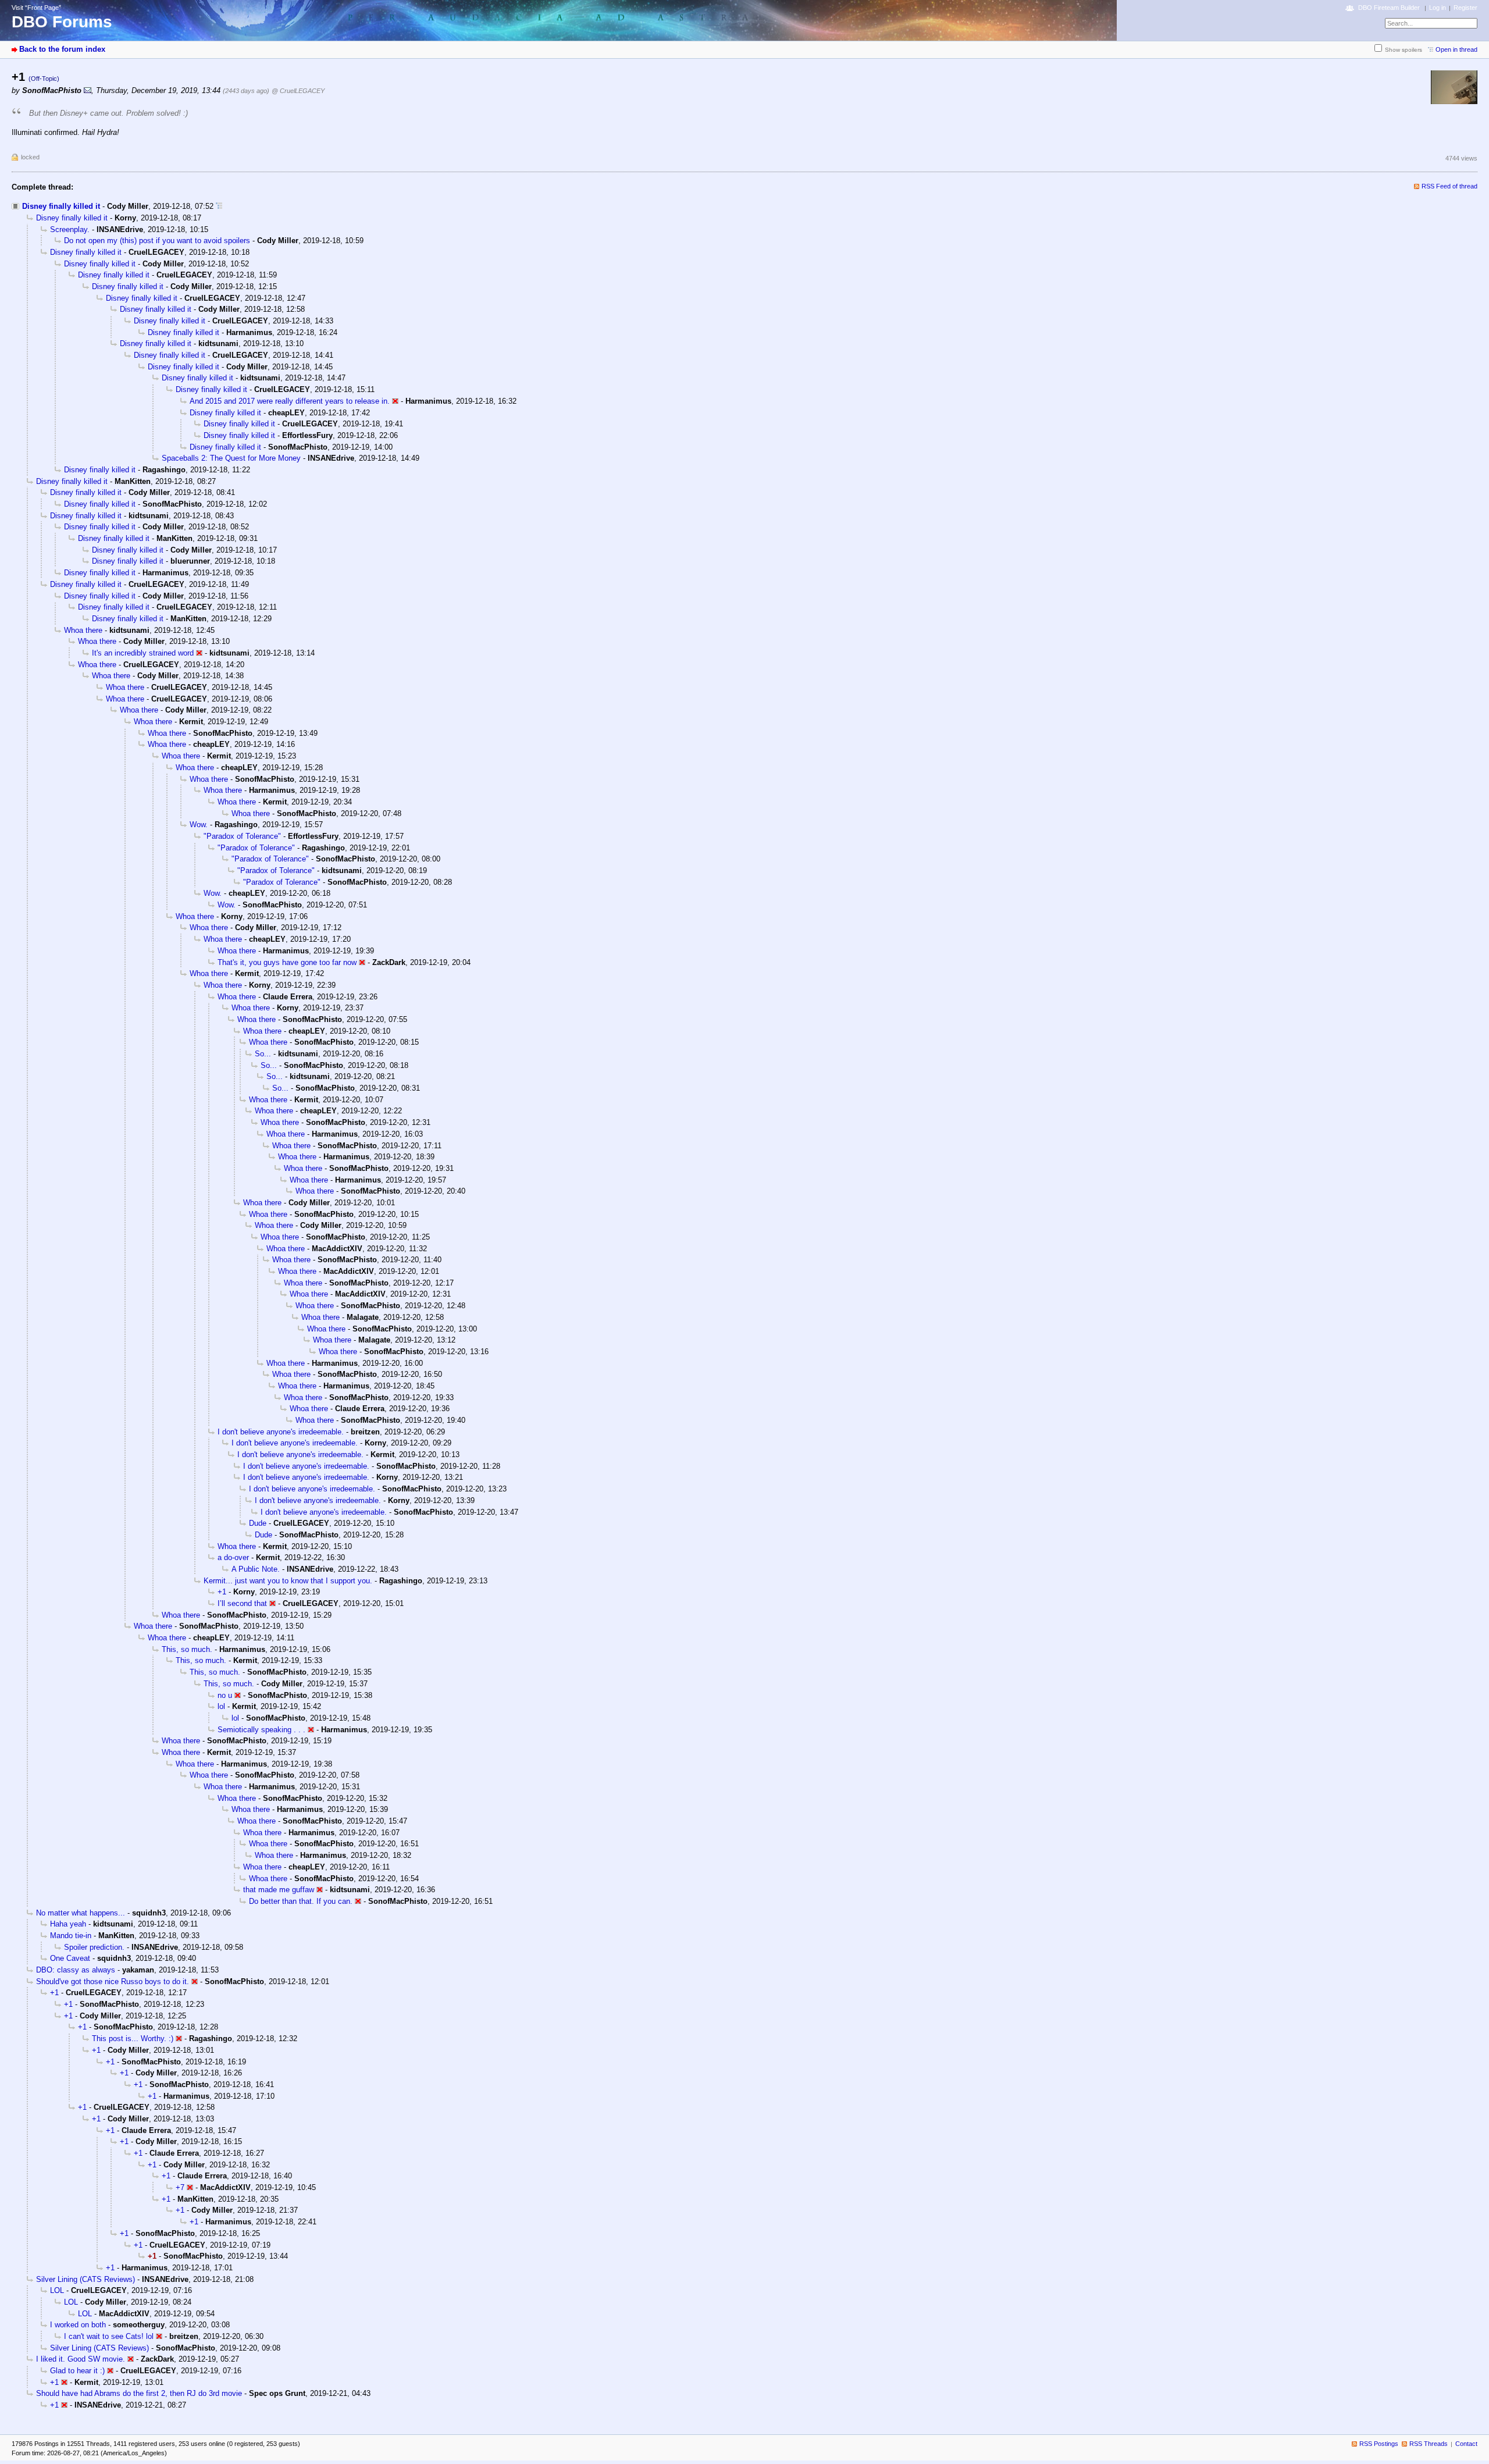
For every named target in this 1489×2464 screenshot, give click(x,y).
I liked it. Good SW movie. (81, 2359)
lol (221, 1706)
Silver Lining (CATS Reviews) (86, 2279)
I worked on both (78, 2325)
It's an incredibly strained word (143, 653)
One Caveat (70, 1958)
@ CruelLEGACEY (298, 91)
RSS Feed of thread (1449, 186)
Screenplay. (70, 229)
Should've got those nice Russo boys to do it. (113, 1981)
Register (1465, 8)
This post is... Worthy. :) (133, 2039)
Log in (1438, 8)
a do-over (233, 1557)
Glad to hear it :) (77, 2371)
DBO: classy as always (76, 1970)
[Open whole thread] (219, 206)
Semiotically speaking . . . (261, 1730)
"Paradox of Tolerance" (242, 836)
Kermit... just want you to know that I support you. (288, 1581)
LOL (57, 2290)
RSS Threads (1429, 2444)
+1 (222, 1592)
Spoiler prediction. (94, 1947)
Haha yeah (68, 1924)
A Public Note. (256, 1569)
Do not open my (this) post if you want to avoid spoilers (157, 241)
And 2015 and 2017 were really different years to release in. (290, 401)
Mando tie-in (71, 1936)
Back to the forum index (62, 49)
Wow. (199, 825)
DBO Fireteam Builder (1389, 8)
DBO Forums (62, 22)
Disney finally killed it (61, 206)
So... (263, 1054)
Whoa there (83, 630)
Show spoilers (1403, 50)
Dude (258, 1523)
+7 (180, 2187)
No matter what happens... (81, 1913)
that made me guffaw (279, 1890)
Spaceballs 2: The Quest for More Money (231, 458)
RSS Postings (1379, 2444)
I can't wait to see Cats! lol (109, 2336)
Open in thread (1456, 49)
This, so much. (187, 1649)
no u (225, 1695)
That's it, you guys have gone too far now (287, 962)
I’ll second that (242, 1603)
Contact (1466, 2444)
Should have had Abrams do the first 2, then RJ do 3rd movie (139, 2393)
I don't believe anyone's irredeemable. (281, 1432)
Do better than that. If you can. (301, 1901)
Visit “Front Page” (36, 8)
